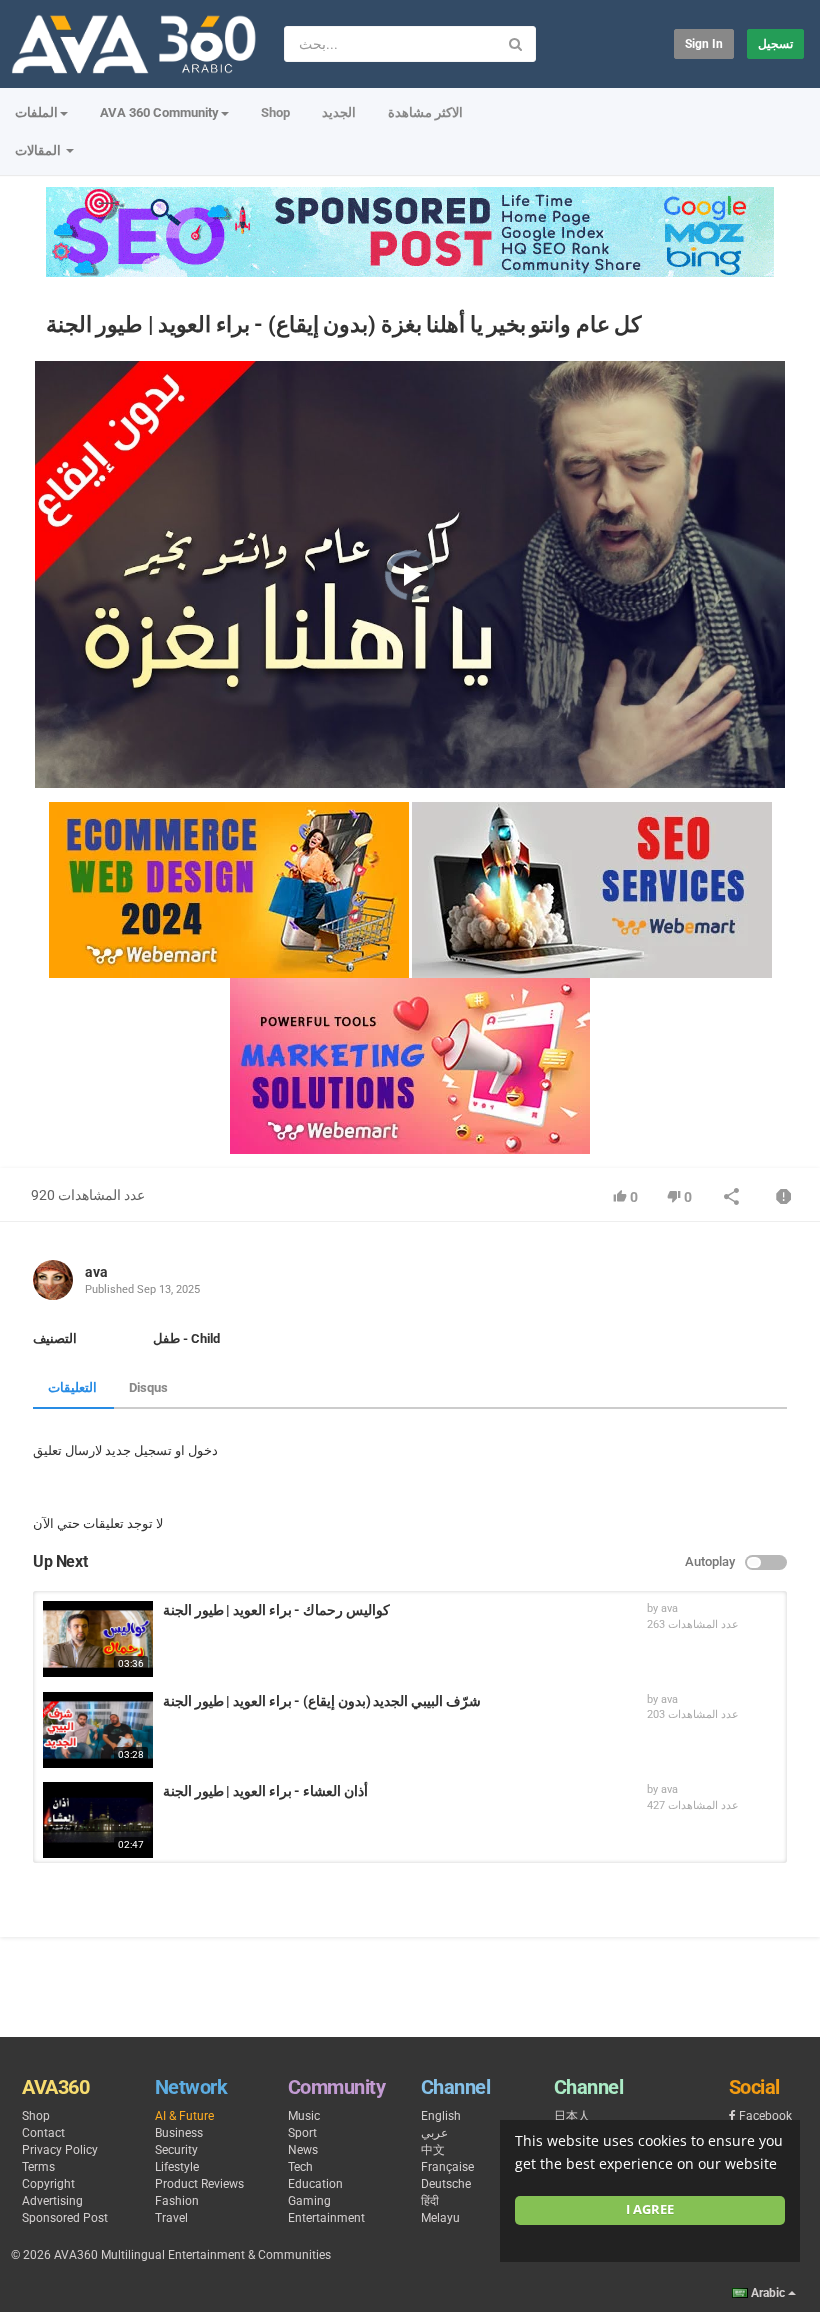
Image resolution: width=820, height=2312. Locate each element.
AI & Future (184, 2116)
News (303, 2150)
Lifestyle (177, 2167)
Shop (275, 112)
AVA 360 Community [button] (159, 112)
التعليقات (72, 1387)
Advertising (52, 2201)
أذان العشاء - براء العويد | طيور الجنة (265, 1791)
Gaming (309, 2201)
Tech (300, 2167)
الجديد (339, 112)
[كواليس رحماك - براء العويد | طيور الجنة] (98, 1639)
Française (447, 2167)
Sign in (704, 44)
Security (176, 2150)
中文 (433, 2150)
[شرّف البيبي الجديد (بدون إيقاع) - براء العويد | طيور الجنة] (98, 1730)
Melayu (440, 2218)
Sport (302, 2133)
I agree (650, 2209)
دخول (203, 1450)
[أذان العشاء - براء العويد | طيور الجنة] (98, 1820)
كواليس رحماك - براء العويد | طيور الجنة (276, 1610)
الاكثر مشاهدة (425, 112)
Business (179, 2133)
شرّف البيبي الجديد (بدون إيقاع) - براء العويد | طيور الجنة (322, 1701)
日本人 (572, 2116)
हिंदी (430, 2201)
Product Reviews (199, 2184)
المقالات (39, 150)
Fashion (177, 2201)
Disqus (148, 1387)
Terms (38, 2167)
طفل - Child (186, 1338)
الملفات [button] (36, 112)
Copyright (48, 2184)
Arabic (768, 2293)
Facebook (765, 2116)
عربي (434, 2133)
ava (96, 1272)
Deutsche (446, 2184)
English (441, 2116)
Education (315, 2184)
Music (304, 2116)
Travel (171, 2218)
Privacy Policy (60, 2150)
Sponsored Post (65, 2218)
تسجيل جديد (138, 1450)
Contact (43, 2133)
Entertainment (326, 2218)
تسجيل (775, 44)
